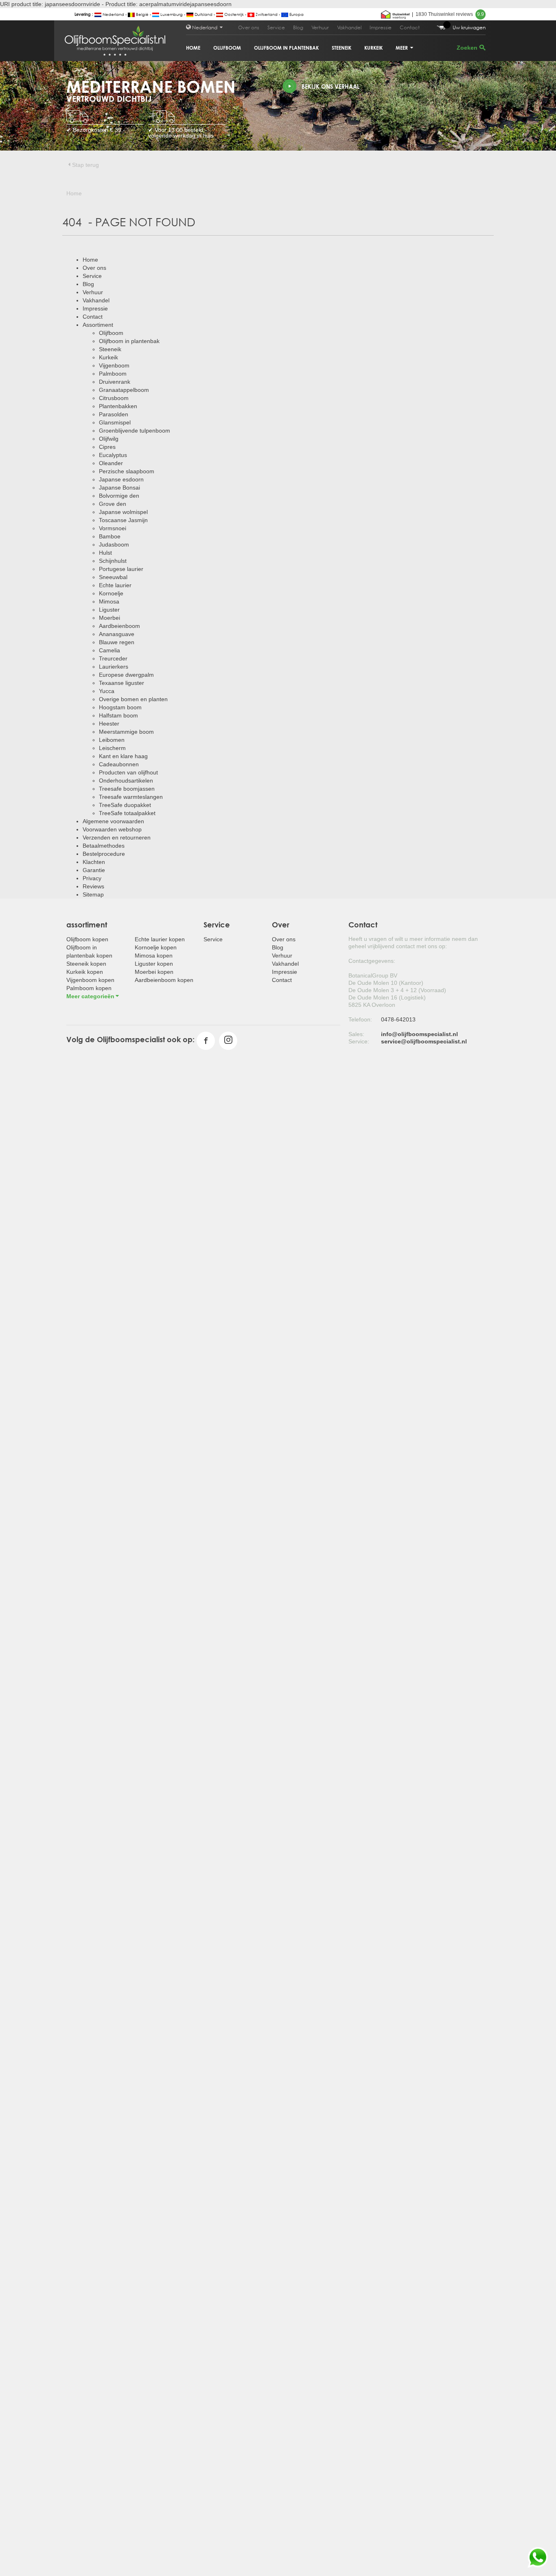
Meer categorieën (90, 996)
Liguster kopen (154, 964)
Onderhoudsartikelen (126, 781)
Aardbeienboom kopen (164, 980)
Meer (402, 48)
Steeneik (341, 48)
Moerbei (109, 618)
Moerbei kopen (154, 972)
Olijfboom (227, 48)
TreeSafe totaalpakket (127, 813)
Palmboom (113, 374)
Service (276, 27)
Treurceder (113, 658)
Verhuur (320, 27)
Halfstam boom (118, 715)
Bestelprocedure (104, 854)
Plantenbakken (118, 406)
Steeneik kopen (86, 964)
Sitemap (93, 894)
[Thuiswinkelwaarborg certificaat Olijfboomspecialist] (395, 14)
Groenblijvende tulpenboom (135, 431)
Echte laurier (115, 585)
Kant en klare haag (123, 756)
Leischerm (112, 748)
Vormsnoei (113, 528)
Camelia (109, 650)
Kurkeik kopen (85, 972)
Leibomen (112, 740)
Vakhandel (349, 27)
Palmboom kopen (89, 988)
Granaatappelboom (124, 390)
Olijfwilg (109, 439)
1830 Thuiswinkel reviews (450, 14)
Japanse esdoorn (121, 479)
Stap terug (85, 165)
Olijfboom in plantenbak (286, 48)
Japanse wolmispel (123, 512)
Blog (298, 27)
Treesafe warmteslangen (131, 797)
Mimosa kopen (154, 956)
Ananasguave (117, 634)
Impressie (381, 27)
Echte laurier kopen (160, 939)
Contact (410, 27)
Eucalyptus (113, 455)
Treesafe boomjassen (127, 789)
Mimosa (109, 601)
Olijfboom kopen (87, 939)
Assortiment (98, 325)
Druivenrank (115, 382)
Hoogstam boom (120, 707)
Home (193, 48)
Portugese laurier (121, 569)
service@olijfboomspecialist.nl (424, 1041)
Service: (359, 1041)
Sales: (356, 1034)
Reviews (93, 886)
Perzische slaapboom (127, 471)
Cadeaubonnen (119, 764)
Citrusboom (114, 398)
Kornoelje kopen (156, 947)
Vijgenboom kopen (90, 980)
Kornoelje (111, 593)
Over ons (249, 27)
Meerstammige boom (126, 732)
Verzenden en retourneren (117, 838)
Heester (109, 724)
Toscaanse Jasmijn (123, 520)
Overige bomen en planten (133, 699)
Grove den (113, 504)
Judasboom (114, 545)
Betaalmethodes (104, 846)
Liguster (109, 610)
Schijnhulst (113, 561)
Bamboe (110, 536)
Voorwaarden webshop (112, 829)
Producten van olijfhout (128, 772)
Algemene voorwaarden (113, 821)
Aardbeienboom (119, 626)
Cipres (107, 447)
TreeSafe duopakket (125, 805)
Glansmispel (115, 422)
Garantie (94, 870)
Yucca (107, 691)
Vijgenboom (114, 365)
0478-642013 (398, 1019)
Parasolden (114, 414)
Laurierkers (114, 667)
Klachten (94, 862)
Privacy (92, 878)
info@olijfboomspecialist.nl (419, 1034)
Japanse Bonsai (119, 488)
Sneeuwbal (113, 577)
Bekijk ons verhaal (331, 86)
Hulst (105, 553)
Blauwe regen (117, 642)
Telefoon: (360, 1019)
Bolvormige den (119, 496)
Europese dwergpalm (126, 675)
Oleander (111, 463)
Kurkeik (373, 48)
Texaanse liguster (121, 683)
